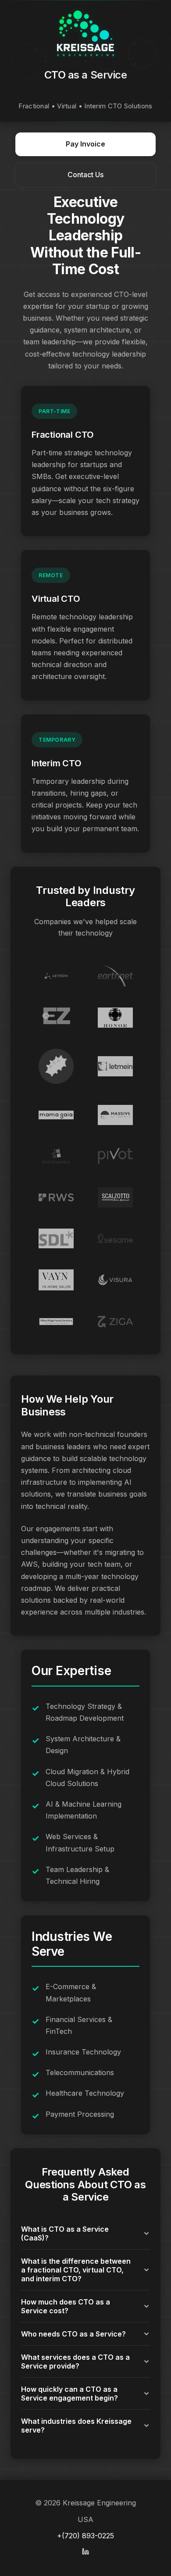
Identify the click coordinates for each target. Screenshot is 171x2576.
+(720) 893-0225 (85, 2536)
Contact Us (85, 175)
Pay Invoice (85, 144)
